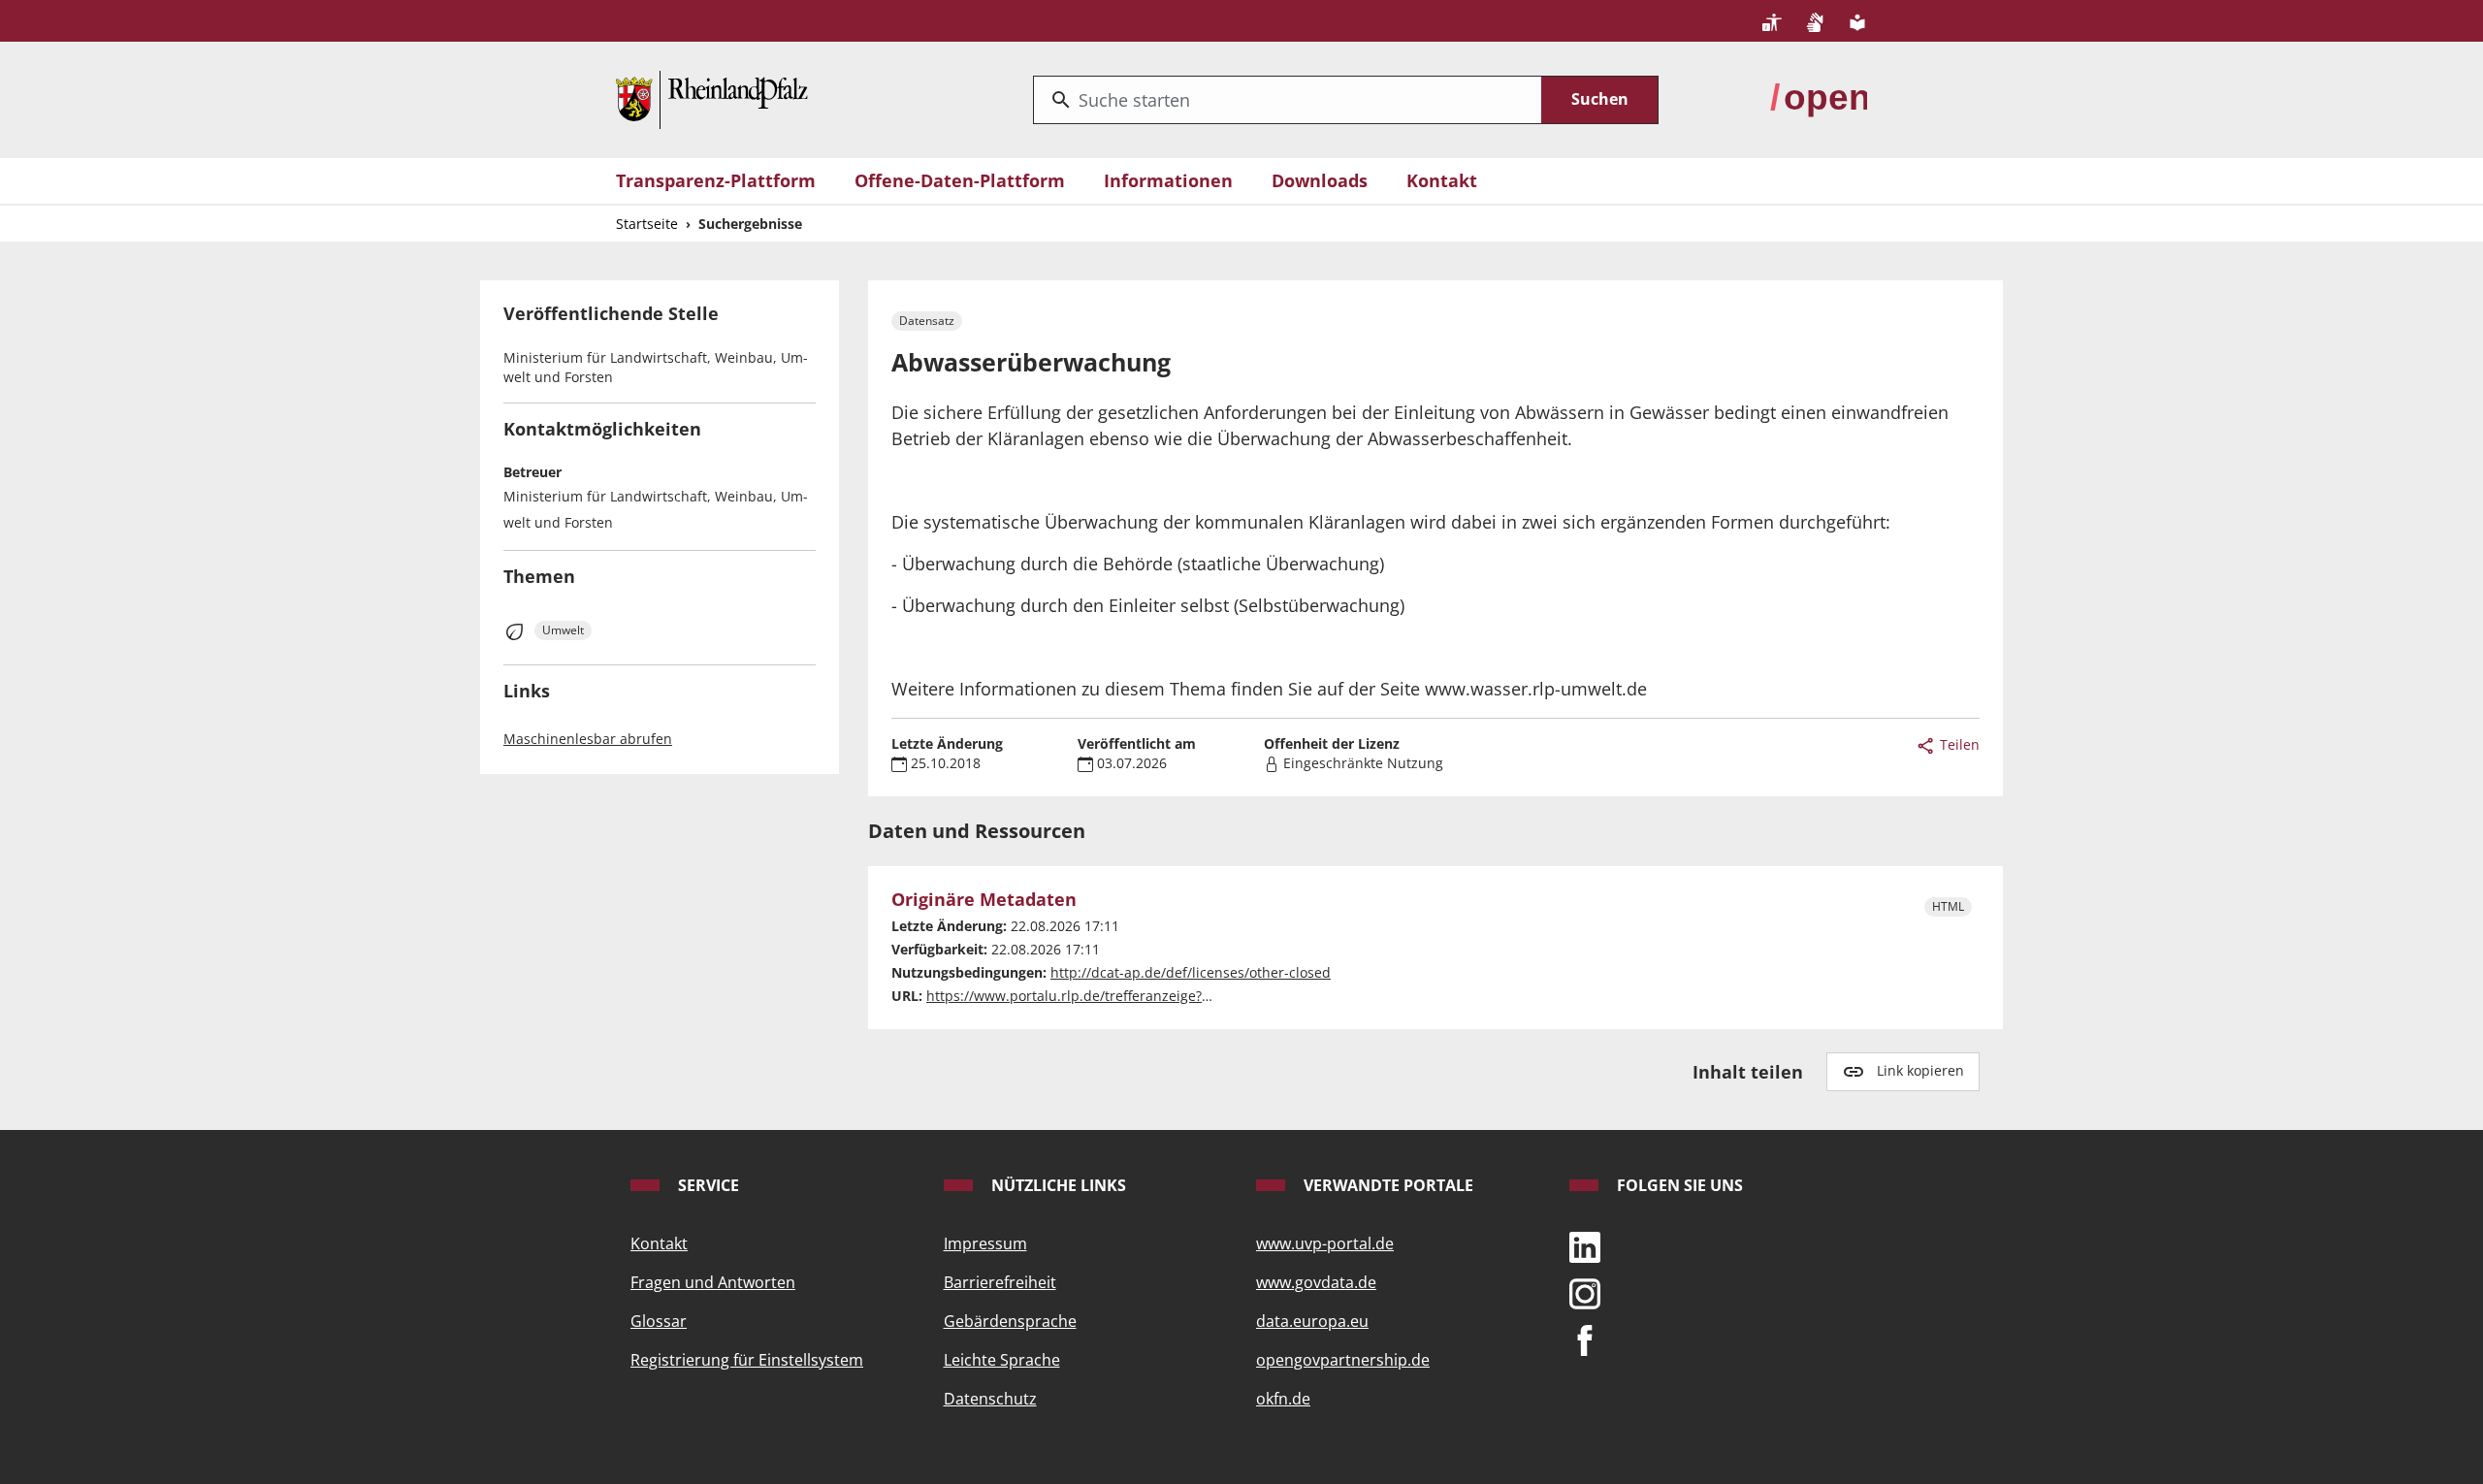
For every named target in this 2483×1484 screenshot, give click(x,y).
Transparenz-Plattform (716, 180)
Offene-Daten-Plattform (960, 180)
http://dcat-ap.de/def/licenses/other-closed (1191, 972)
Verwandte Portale (1387, 1185)
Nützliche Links (1057, 1185)
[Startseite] (712, 98)
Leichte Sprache (1002, 1360)
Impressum (985, 1243)
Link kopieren (1920, 1070)
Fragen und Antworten (713, 1282)
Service (707, 1185)
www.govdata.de (1316, 1282)
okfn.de (1283, 1399)
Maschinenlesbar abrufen (588, 739)
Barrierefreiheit (1000, 1282)
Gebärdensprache (1010, 1321)
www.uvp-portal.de (1325, 1243)
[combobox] (1288, 100)
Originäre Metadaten (984, 900)
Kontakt (1442, 180)
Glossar (659, 1321)
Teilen (1958, 744)
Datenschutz (990, 1399)
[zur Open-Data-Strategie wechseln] (1819, 98)
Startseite (647, 224)
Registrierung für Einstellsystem (747, 1360)
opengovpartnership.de (1343, 1360)
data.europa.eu (1312, 1321)
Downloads (1320, 180)
